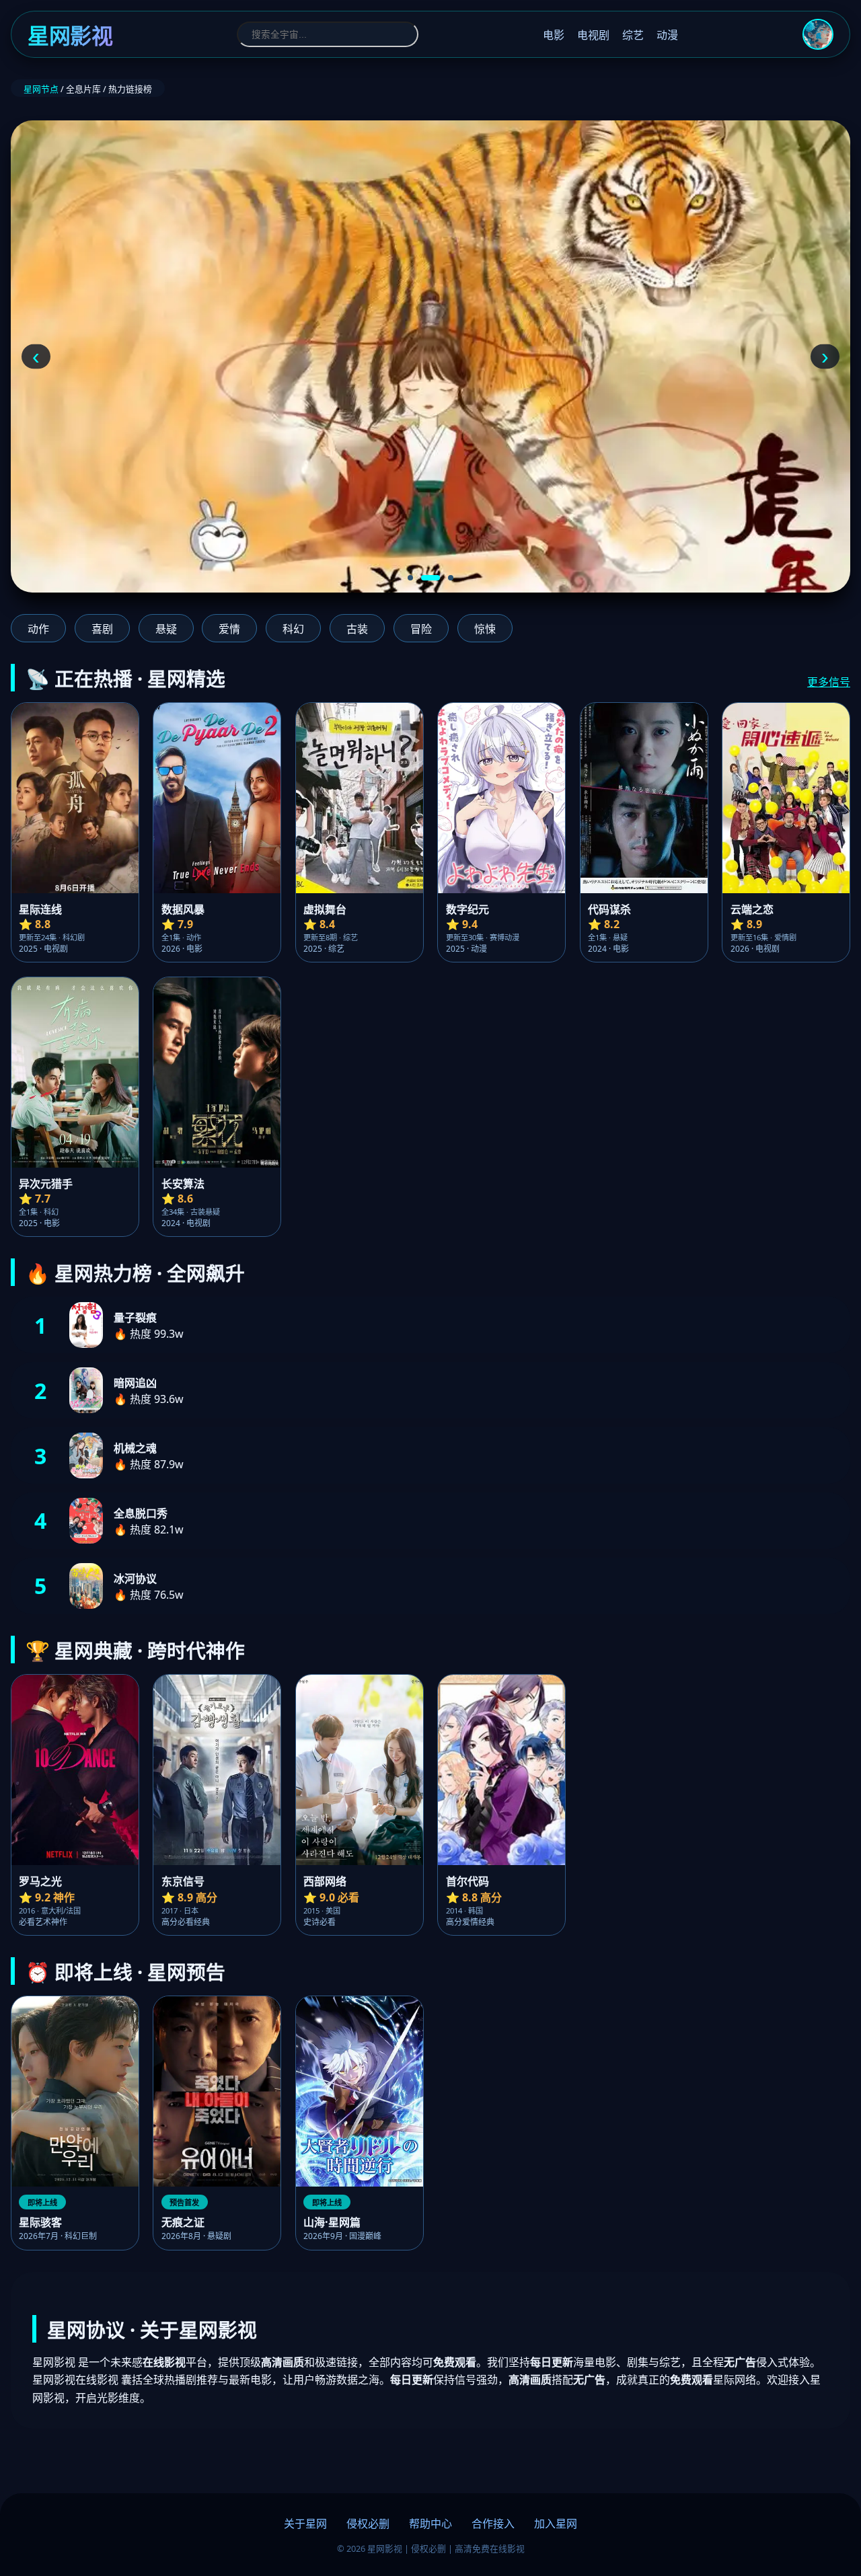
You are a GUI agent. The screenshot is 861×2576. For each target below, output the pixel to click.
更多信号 (829, 682)
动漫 (667, 35)
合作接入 (493, 2524)
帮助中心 (430, 2524)
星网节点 (41, 89)
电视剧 (593, 35)
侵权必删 (368, 2524)
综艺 (633, 35)
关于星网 (305, 2524)
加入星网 (556, 2524)
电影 (554, 35)
